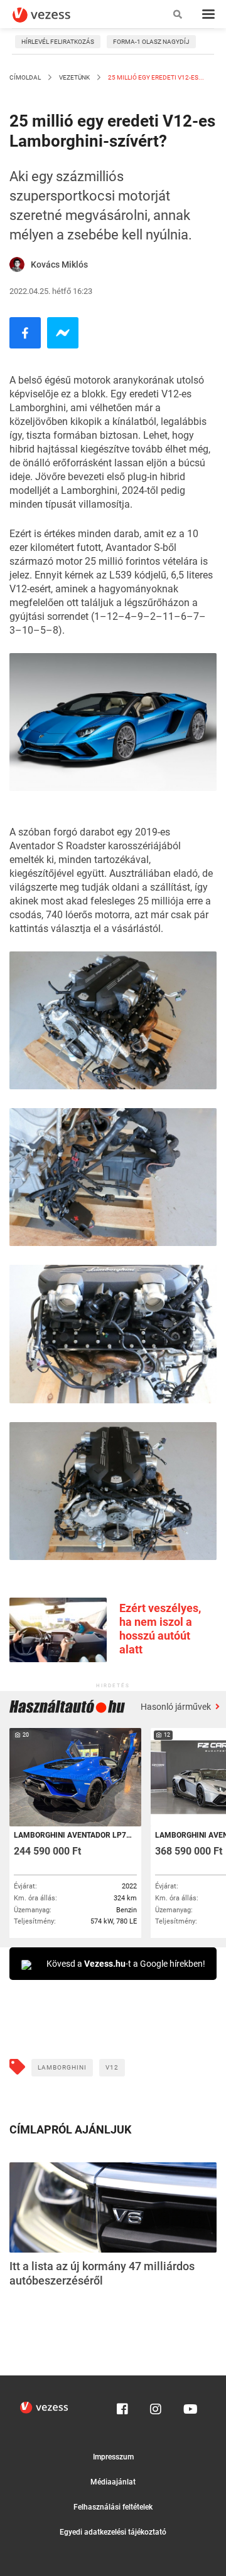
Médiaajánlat (113, 2482)
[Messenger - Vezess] (63, 333)
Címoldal (25, 77)
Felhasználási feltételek (113, 2507)
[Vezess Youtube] (189, 2406)
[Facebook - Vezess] (25, 333)
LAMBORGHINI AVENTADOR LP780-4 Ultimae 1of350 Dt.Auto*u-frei (74, 1835)
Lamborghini (62, 2067)
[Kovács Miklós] (17, 264)
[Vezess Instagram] (156, 2406)
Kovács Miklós (59, 264)
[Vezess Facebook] (122, 2406)
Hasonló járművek (177, 1707)
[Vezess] (53, 15)
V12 (112, 2067)
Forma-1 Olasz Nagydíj (151, 42)
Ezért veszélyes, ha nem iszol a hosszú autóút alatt (160, 1629)
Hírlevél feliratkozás (58, 42)
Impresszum (113, 2457)
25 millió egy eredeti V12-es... (155, 77)
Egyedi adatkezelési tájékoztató (113, 2532)
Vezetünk (74, 77)
